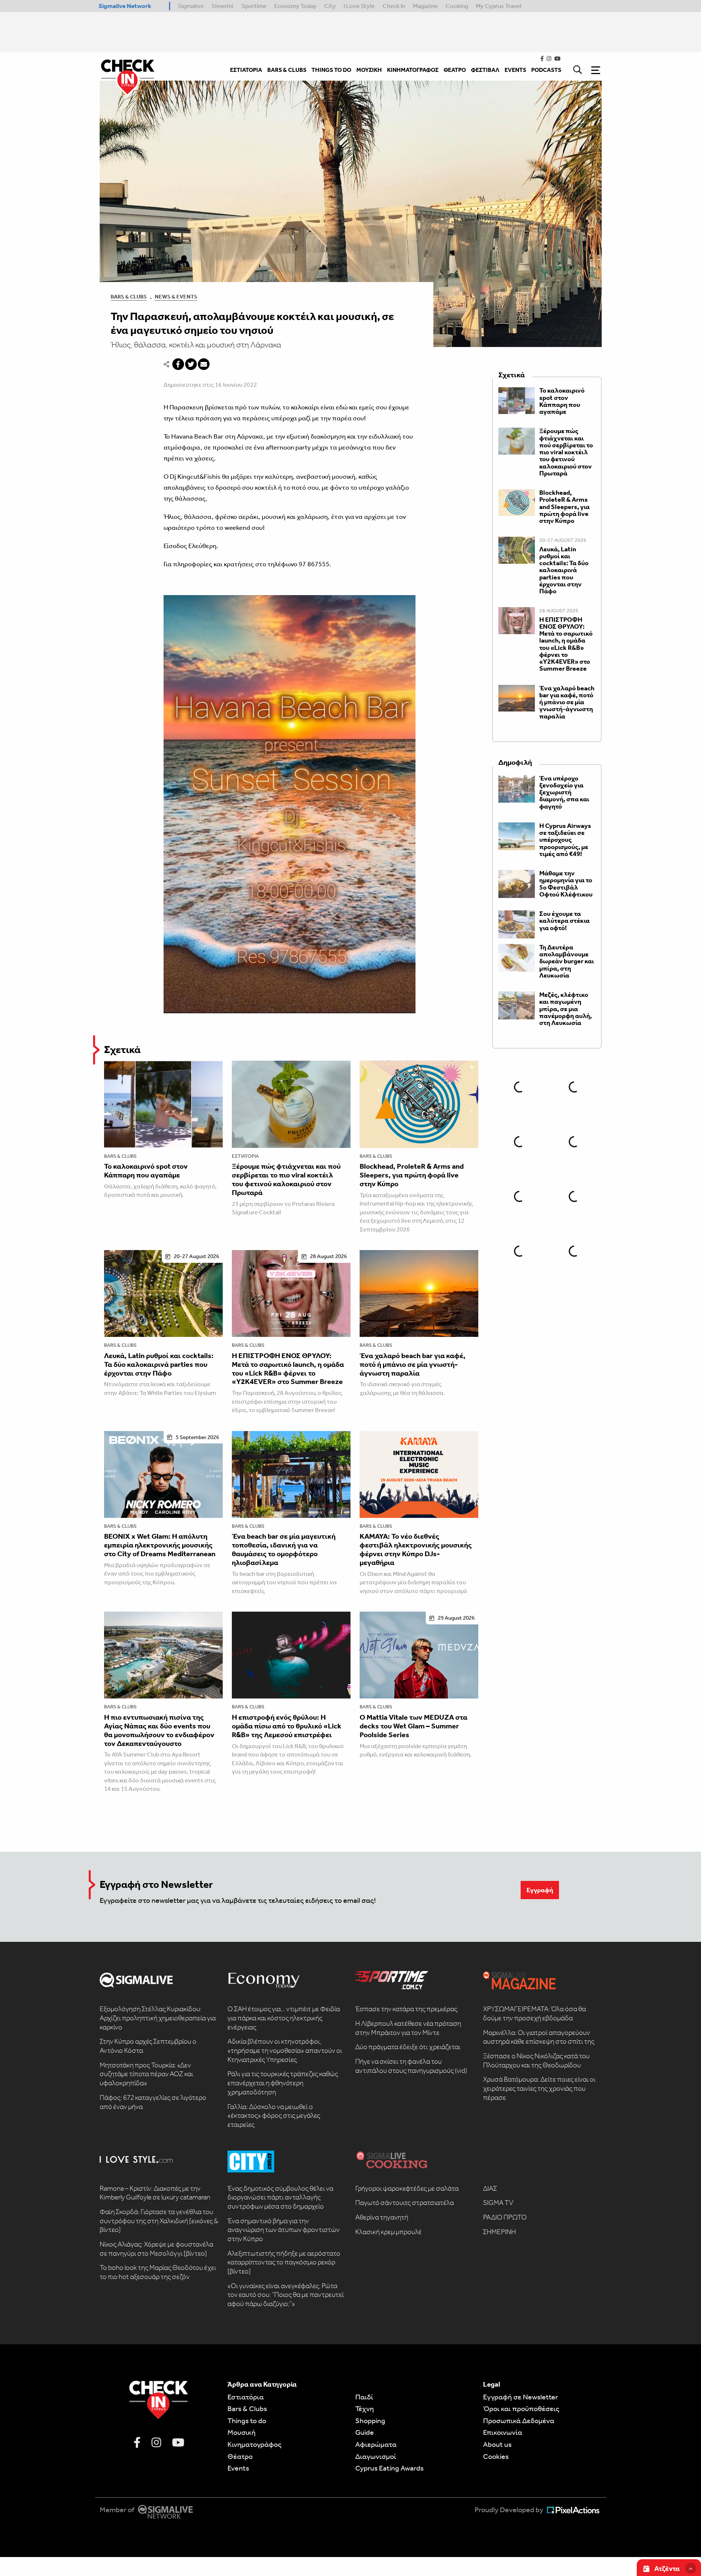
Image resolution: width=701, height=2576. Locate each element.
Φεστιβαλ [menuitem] (485, 70)
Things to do (247, 2421)
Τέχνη (365, 2409)
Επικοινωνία (503, 2432)
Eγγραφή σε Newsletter (520, 2397)
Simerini (222, 6)
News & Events (176, 297)
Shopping (370, 2421)
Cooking (457, 6)
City (330, 6)
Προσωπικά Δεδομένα (519, 2421)
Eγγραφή (540, 1890)
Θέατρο (240, 2456)
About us (497, 2444)
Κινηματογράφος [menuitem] (413, 70)
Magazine (425, 6)
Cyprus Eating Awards (389, 2468)
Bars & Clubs (129, 297)
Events (238, 2468)
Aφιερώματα (376, 2444)
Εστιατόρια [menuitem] (246, 70)
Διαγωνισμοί (376, 2456)
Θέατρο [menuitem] (455, 70)
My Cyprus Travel (499, 6)
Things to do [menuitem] (331, 70)
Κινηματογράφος (254, 2444)
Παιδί (364, 2397)
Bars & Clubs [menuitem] (287, 70)
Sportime (254, 6)
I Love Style (359, 6)
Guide (365, 2432)
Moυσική (242, 2432)
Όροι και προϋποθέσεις (521, 2409)
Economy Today (295, 6)
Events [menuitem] (515, 70)
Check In (394, 6)
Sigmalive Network (125, 6)
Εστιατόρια (245, 1156)
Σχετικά (122, 1050)
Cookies (496, 2456)
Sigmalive (191, 6)
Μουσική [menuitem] (369, 70)
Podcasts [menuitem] (546, 70)
